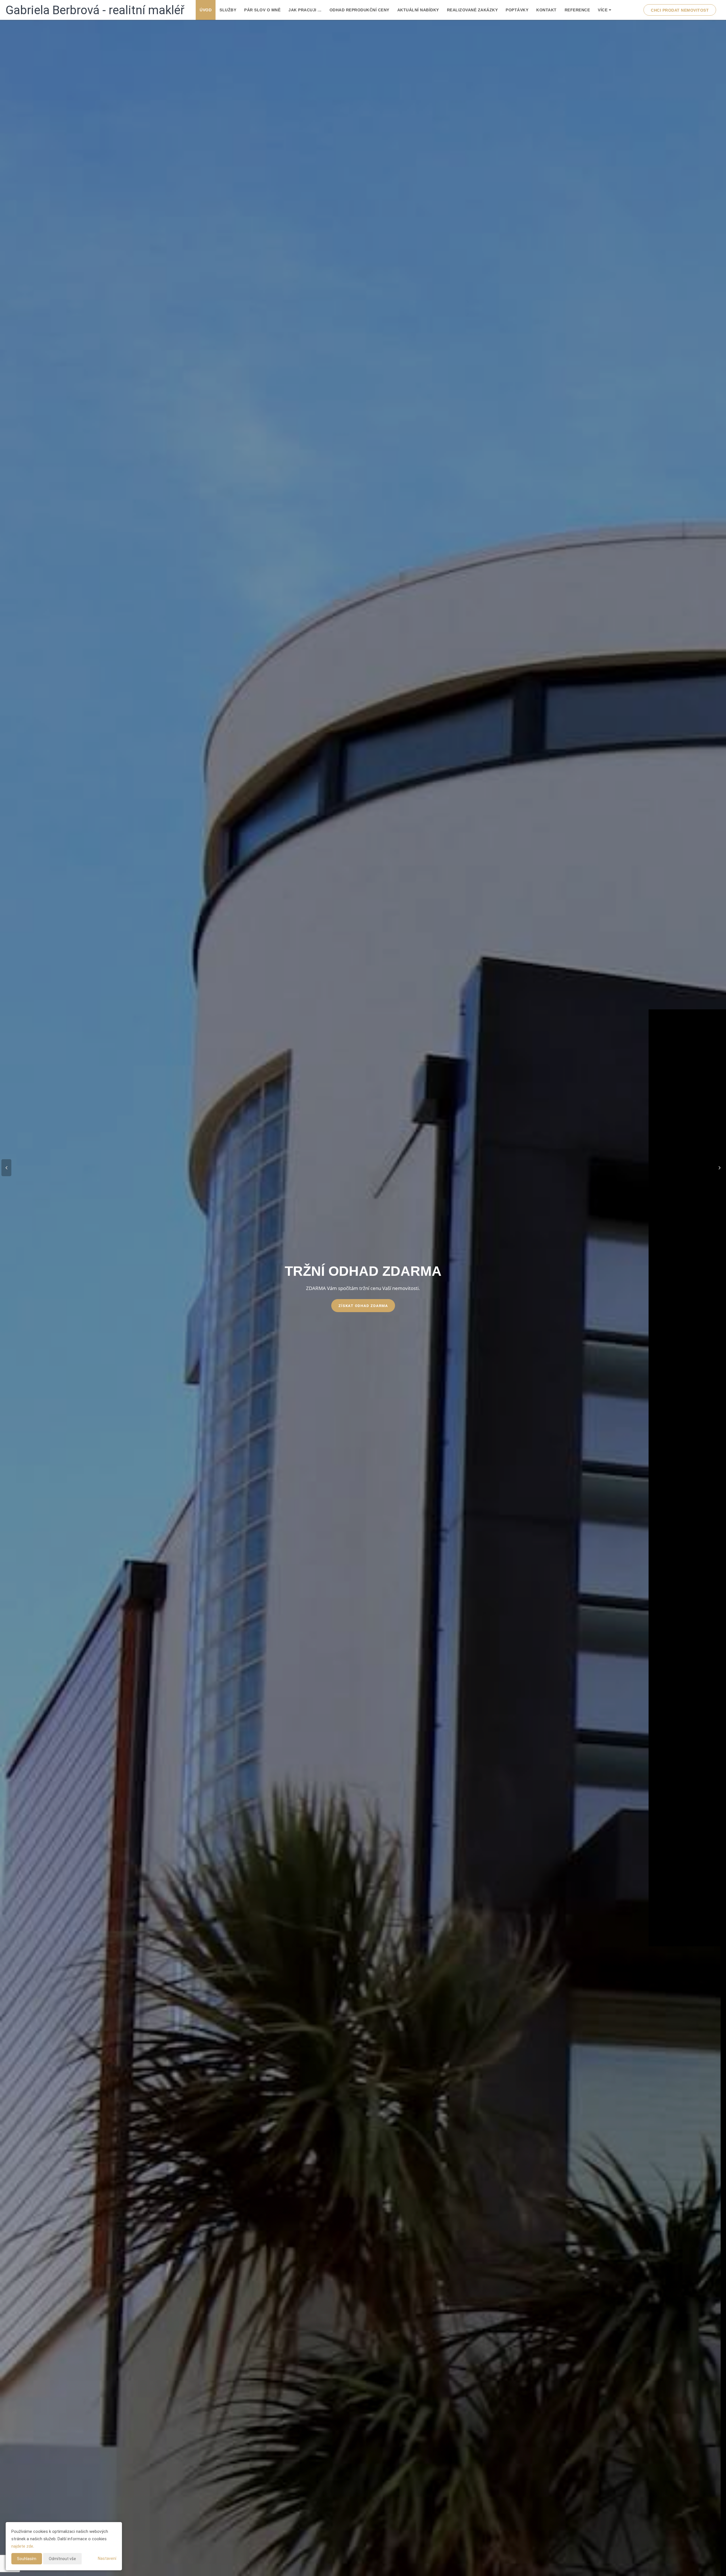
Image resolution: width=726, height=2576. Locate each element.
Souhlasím (27, 2559)
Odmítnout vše (62, 2559)
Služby (228, 10)
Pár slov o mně (262, 10)
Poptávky (517, 10)
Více (603, 10)
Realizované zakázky (472, 10)
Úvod (206, 10)
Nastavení (107, 2558)
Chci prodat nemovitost (680, 10)
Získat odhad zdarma (363, 1306)
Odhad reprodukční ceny (359, 10)
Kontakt (546, 10)
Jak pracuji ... (305, 10)
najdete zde (22, 2546)
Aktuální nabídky (418, 10)
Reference (577, 10)
